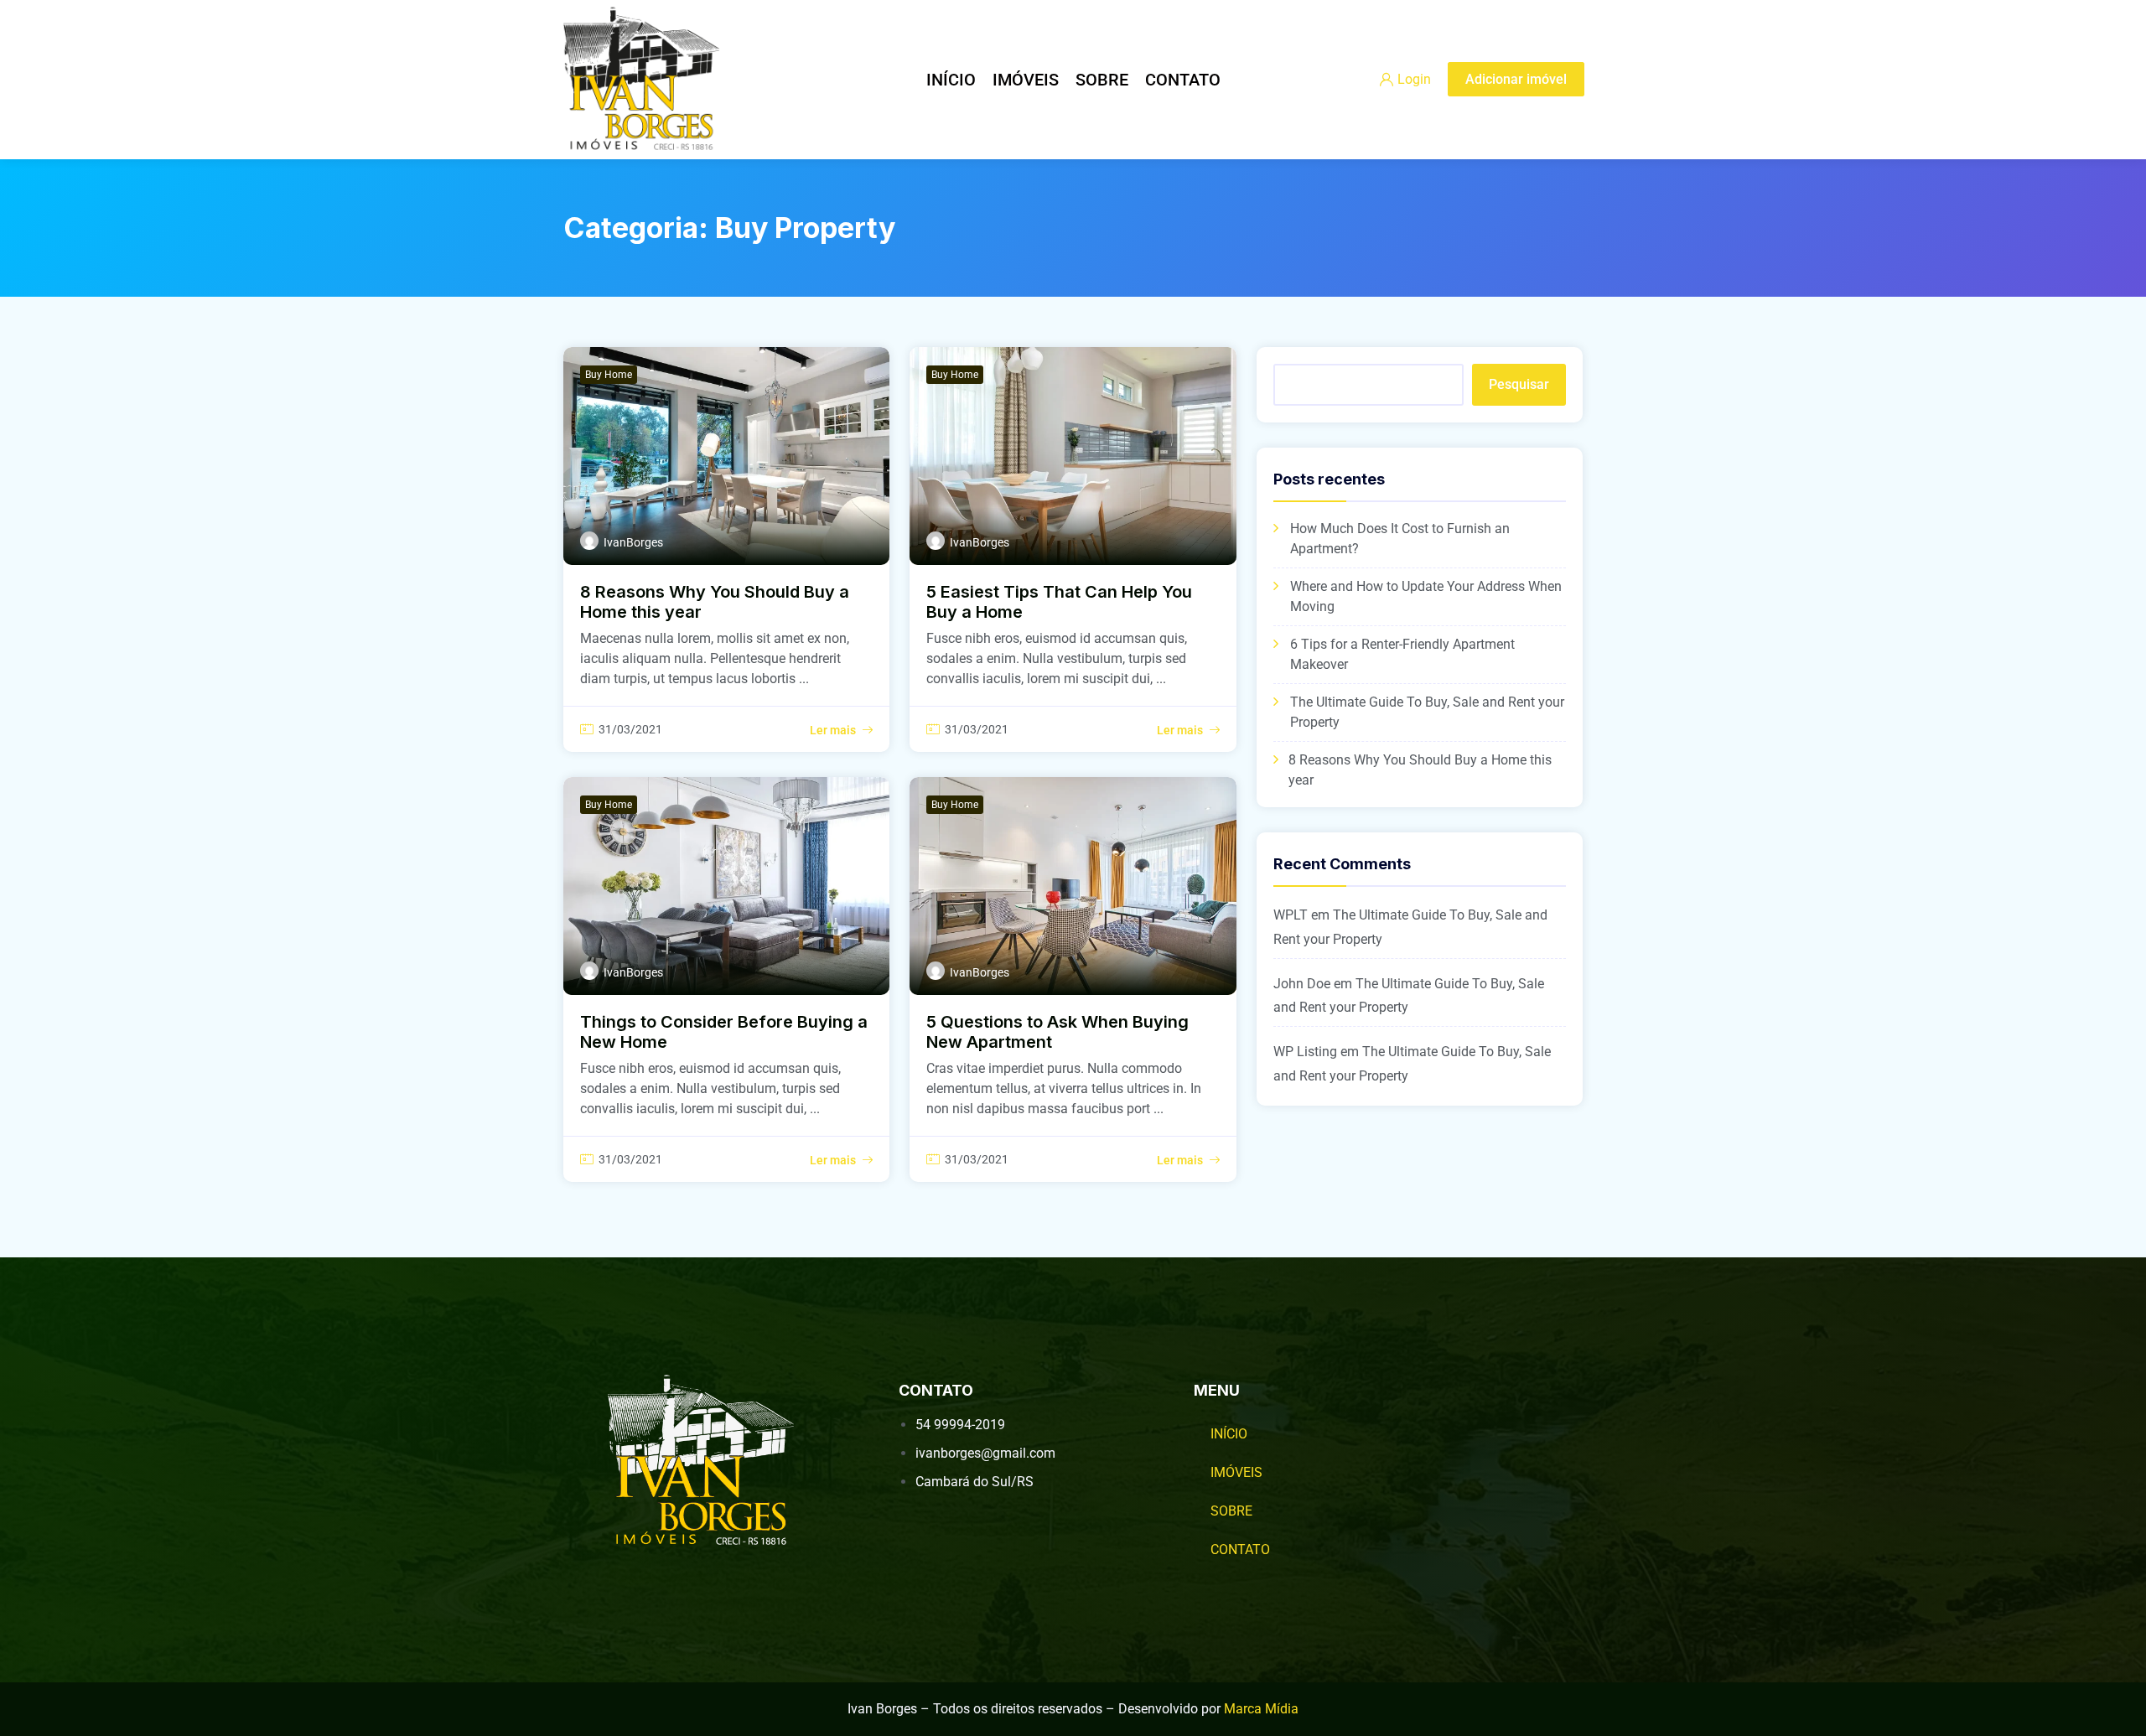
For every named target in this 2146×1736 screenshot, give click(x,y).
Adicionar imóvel (1516, 79)
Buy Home (609, 375)
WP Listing (1305, 1052)
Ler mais (833, 730)
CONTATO (1183, 80)
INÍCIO (951, 80)
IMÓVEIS (1026, 80)
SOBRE (1102, 80)
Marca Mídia (1261, 1709)
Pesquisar (1519, 384)
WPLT (1291, 915)
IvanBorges (633, 542)
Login (1414, 79)
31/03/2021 (630, 729)
